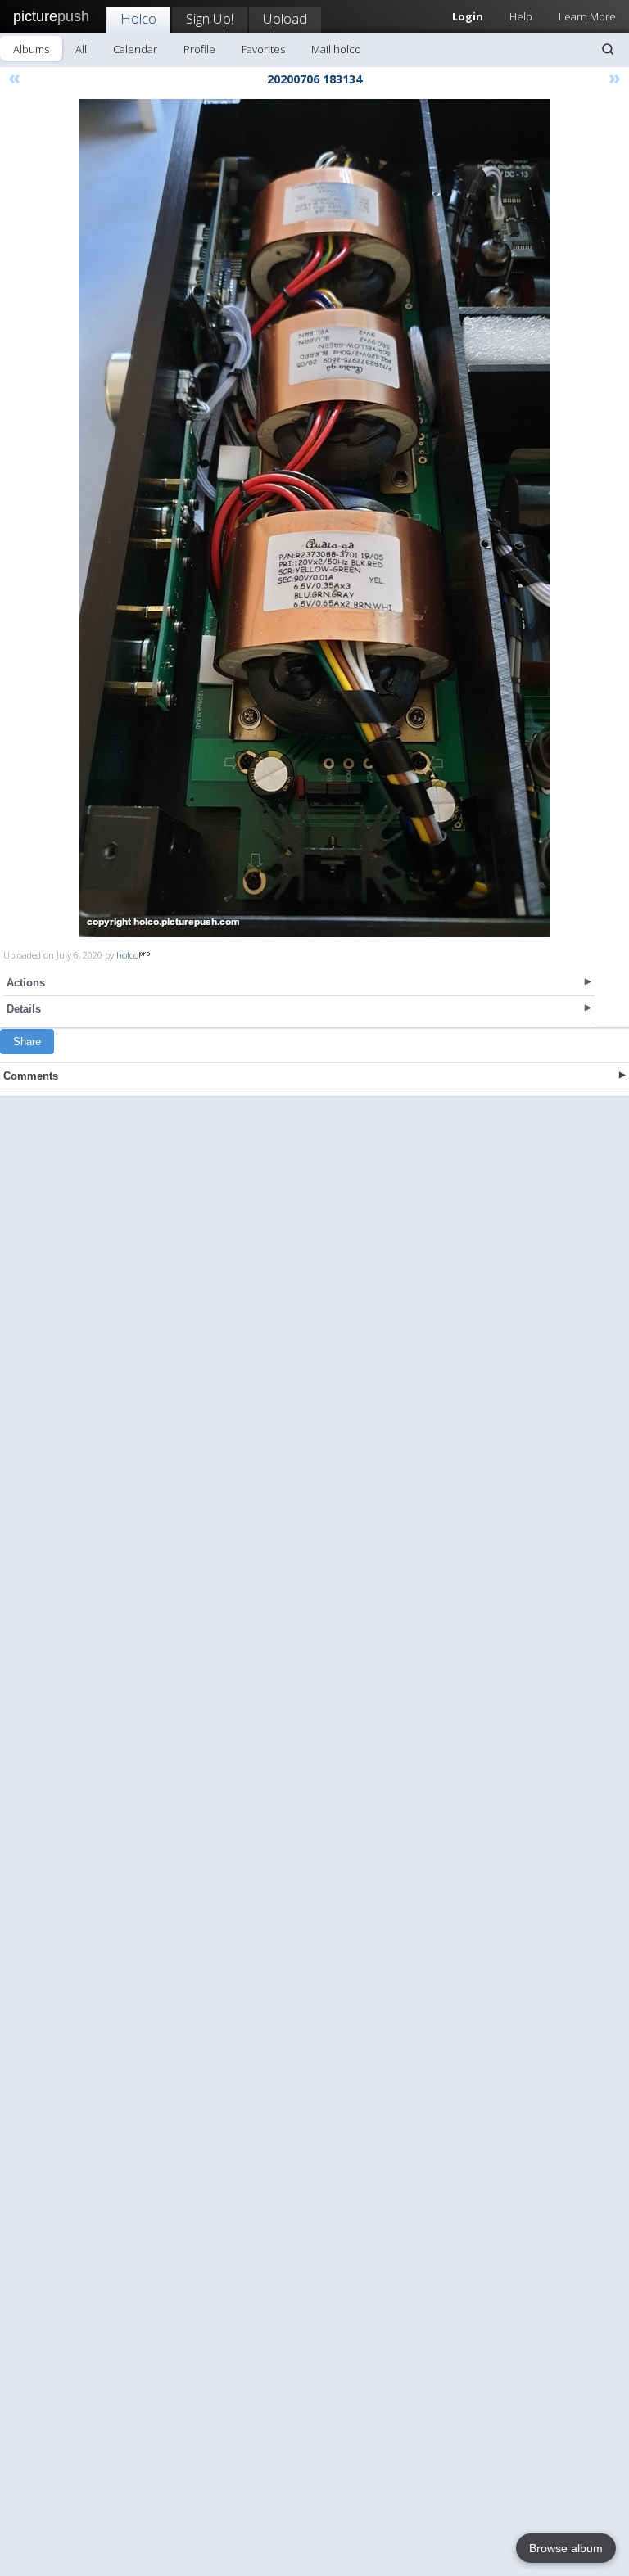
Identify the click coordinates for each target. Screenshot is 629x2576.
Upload (285, 18)
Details (24, 1009)
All (81, 49)
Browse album (566, 2548)
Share (27, 1042)
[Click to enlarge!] (314, 518)
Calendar (135, 49)
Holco (138, 18)
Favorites (263, 49)
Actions (26, 983)
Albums (31, 49)
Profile (199, 49)
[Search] (608, 49)
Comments (31, 1076)
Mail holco (336, 49)
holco (127, 955)
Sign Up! (210, 18)
